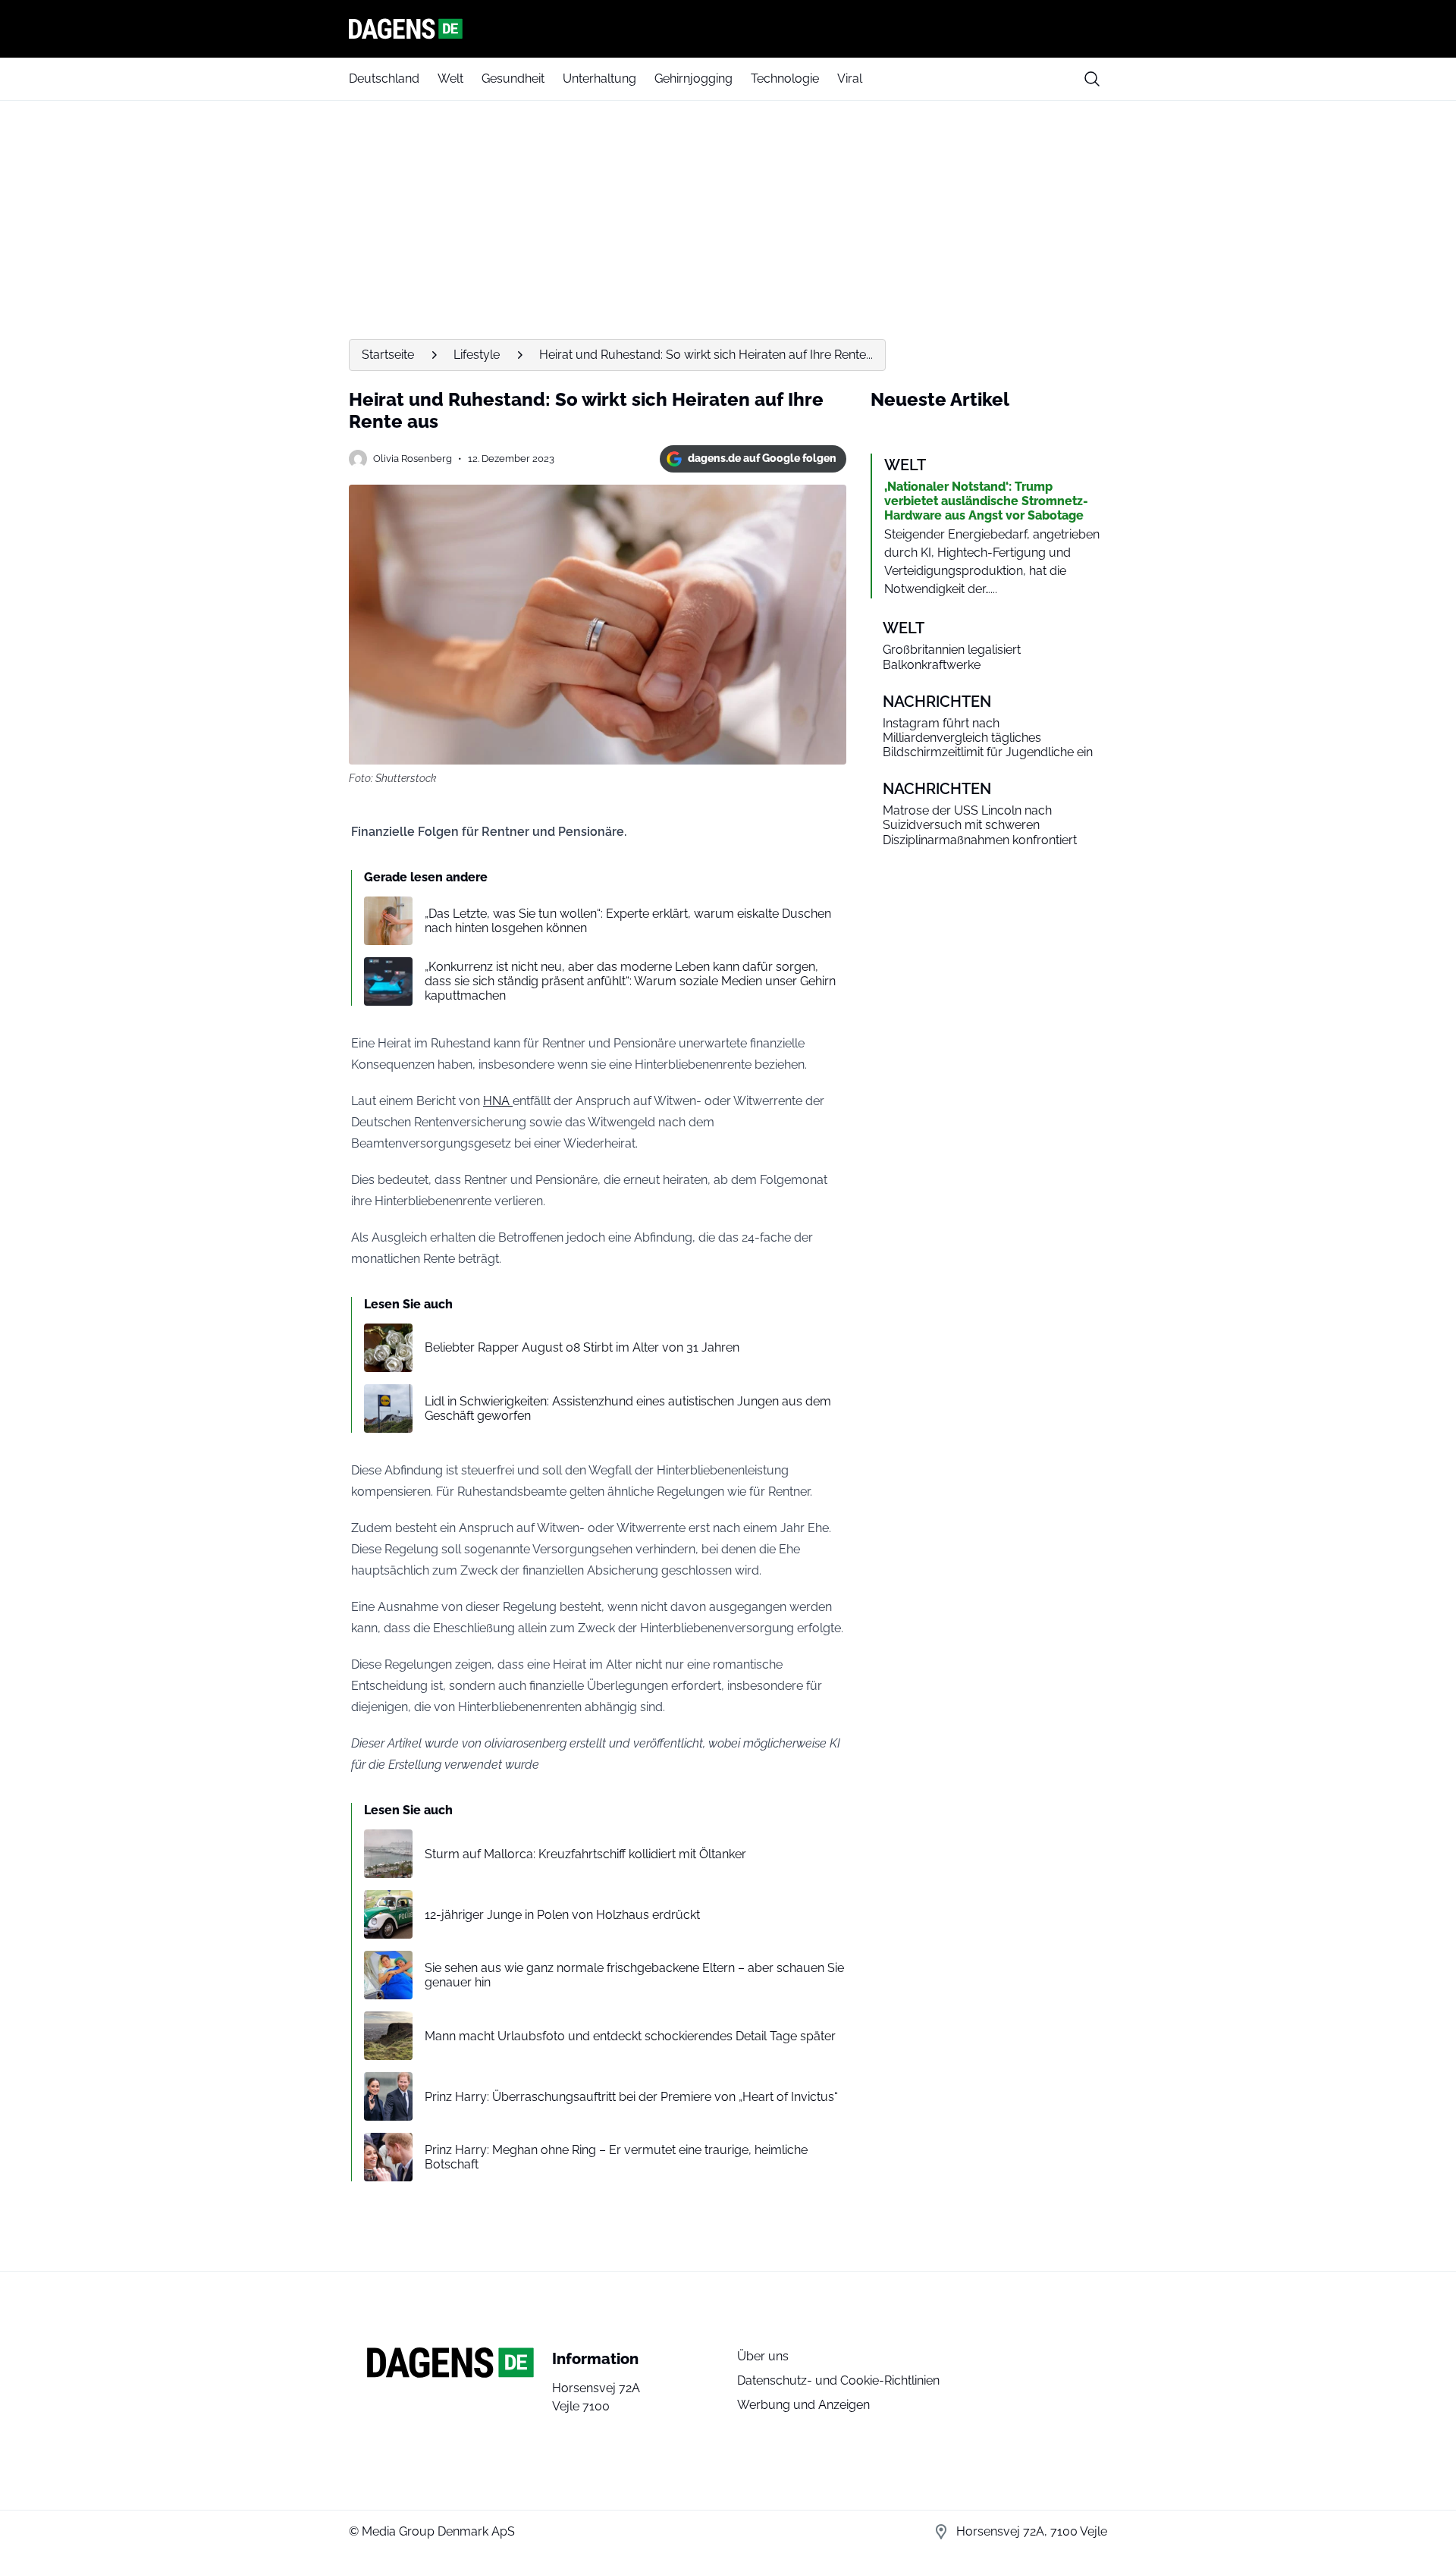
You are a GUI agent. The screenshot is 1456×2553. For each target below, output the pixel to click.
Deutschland (384, 79)
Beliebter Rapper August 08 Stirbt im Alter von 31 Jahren (582, 1347)
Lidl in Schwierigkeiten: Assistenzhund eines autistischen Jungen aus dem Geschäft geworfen (628, 1408)
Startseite (388, 355)
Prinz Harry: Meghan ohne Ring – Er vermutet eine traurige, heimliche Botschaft (616, 2157)
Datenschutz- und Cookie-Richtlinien (838, 2380)
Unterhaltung (599, 79)
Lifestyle (477, 355)
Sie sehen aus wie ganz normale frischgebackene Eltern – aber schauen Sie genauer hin (634, 1975)
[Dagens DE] (728, 29)
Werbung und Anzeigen (803, 2405)
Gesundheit (513, 79)
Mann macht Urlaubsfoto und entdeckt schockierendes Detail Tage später (630, 2036)
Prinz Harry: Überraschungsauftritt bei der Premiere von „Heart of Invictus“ (631, 2097)
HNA (498, 1101)
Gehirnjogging (693, 79)
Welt (450, 79)
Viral (850, 79)
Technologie (785, 79)
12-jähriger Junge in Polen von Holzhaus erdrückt (562, 1915)
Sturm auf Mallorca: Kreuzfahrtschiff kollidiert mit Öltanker (585, 1854)
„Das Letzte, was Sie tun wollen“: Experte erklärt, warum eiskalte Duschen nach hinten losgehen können (628, 921)
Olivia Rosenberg (413, 458)
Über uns (763, 2356)
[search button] (1092, 79)
